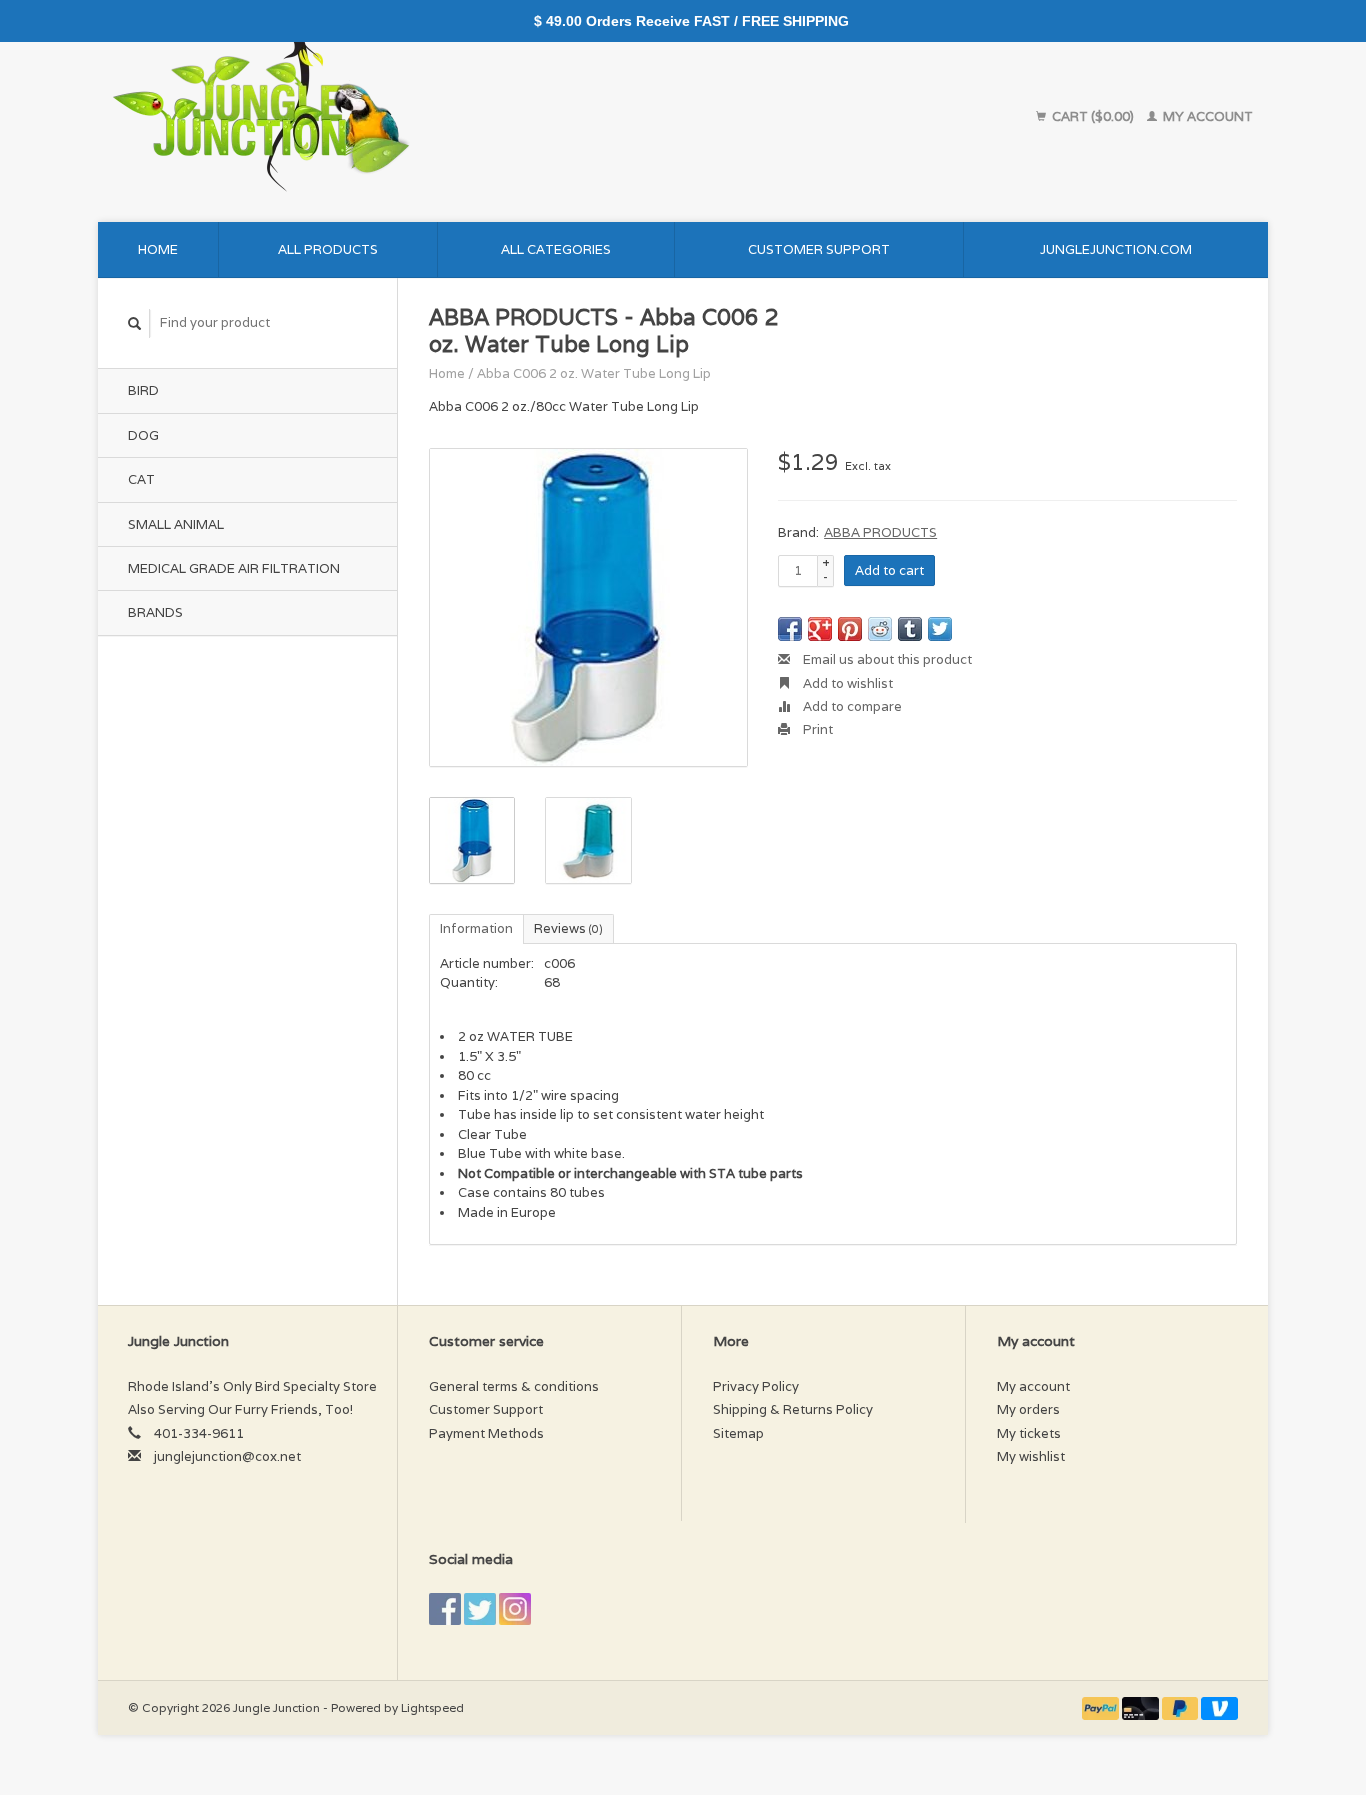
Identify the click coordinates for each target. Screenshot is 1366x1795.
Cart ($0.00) (1093, 116)
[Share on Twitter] (940, 629)
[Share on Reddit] (880, 629)
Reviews (568, 928)
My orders (1028, 1409)
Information (476, 928)
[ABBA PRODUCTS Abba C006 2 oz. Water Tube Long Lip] (588, 607)
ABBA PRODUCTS (880, 532)
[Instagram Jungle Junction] (515, 1609)
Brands (155, 612)
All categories (556, 249)
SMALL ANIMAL (176, 524)
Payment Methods (486, 1433)
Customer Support (819, 249)
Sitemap (738, 1433)
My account (1206, 116)
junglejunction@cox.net (227, 1456)
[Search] (135, 323)
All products (328, 249)
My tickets (1029, 1433)
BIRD (143, 390)
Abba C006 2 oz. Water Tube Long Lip (594, 373)
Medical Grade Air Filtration (234, 568)
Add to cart (889, 570)
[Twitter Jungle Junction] (480, 1609)
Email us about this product (886, 659)
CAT (141, 479)
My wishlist (1031, 1456)
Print (816, 729)
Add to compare (851, 706)
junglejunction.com (1116, 249)
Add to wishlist (846, 683)
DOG (143, 435)
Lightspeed (432, 1707)
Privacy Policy (756, 1386)
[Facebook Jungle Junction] (445, 1609)
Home (158, 249)
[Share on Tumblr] (910, 629)
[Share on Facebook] (790, 629)
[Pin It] (850, 629)
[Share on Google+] (820, 629)
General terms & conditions (514, 1386)
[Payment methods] (1102, 1707)
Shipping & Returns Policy (793, 1409)
